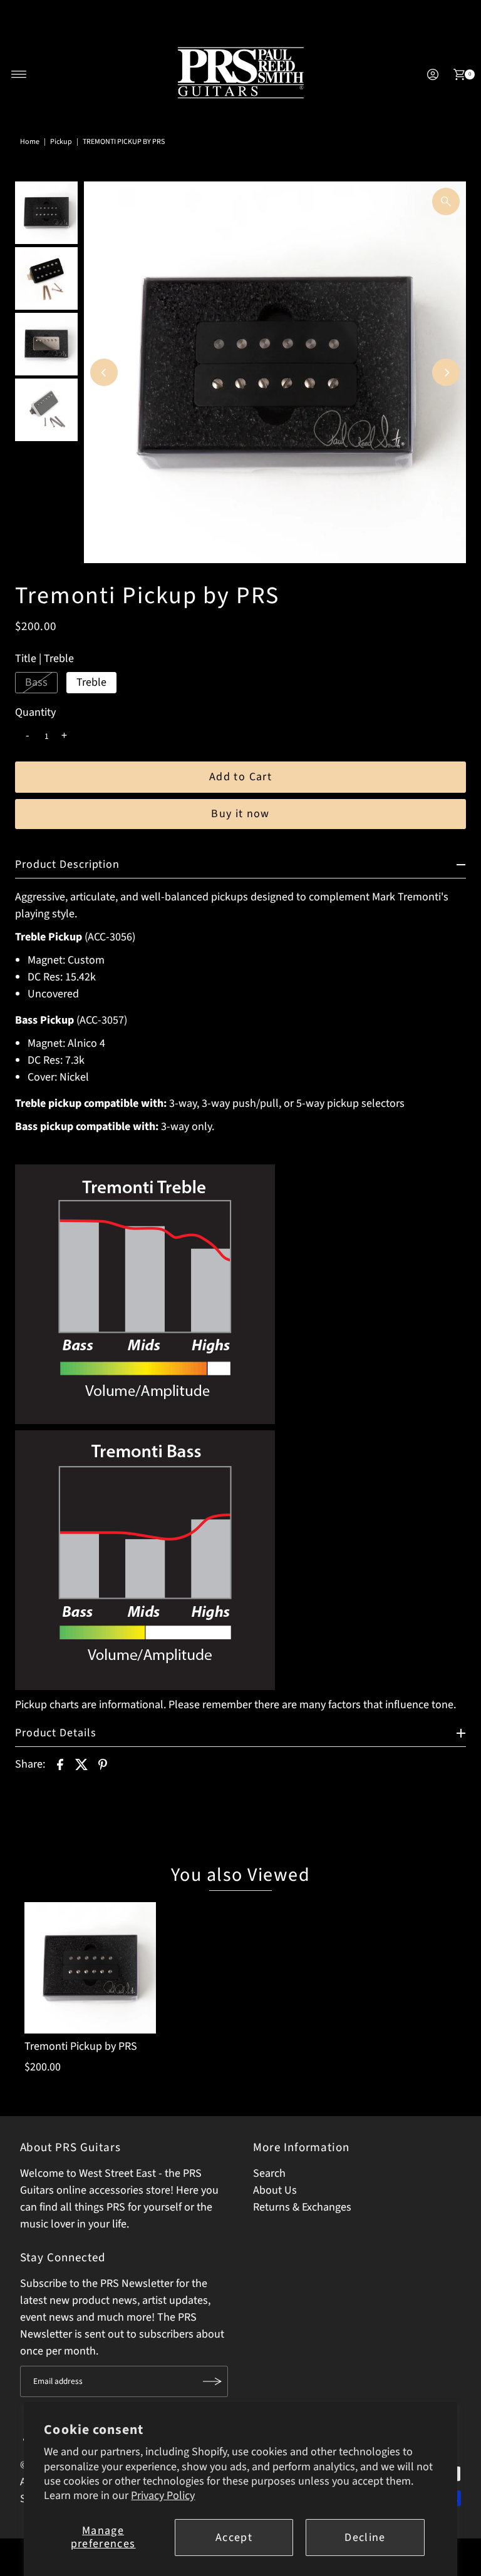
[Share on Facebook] (60, 1764)
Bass (36, 682)
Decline (365, 2538)
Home (30, 142)
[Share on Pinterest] (103, 1764)
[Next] (446, 372)
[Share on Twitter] (81, 1764)
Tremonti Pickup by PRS (81, 2046)
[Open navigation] (19, 74)
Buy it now (240, 814)
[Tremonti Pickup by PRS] (90, 1968)
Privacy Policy (163, 2496)
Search (269, 2173)
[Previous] (104, 372)
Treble (91, 682)
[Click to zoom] (446, 201)
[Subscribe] (212, 2381)
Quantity (35, 713)
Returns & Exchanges (302, 2207)
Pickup (61, 142)
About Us (275, 2190)
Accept (234, 2538)
